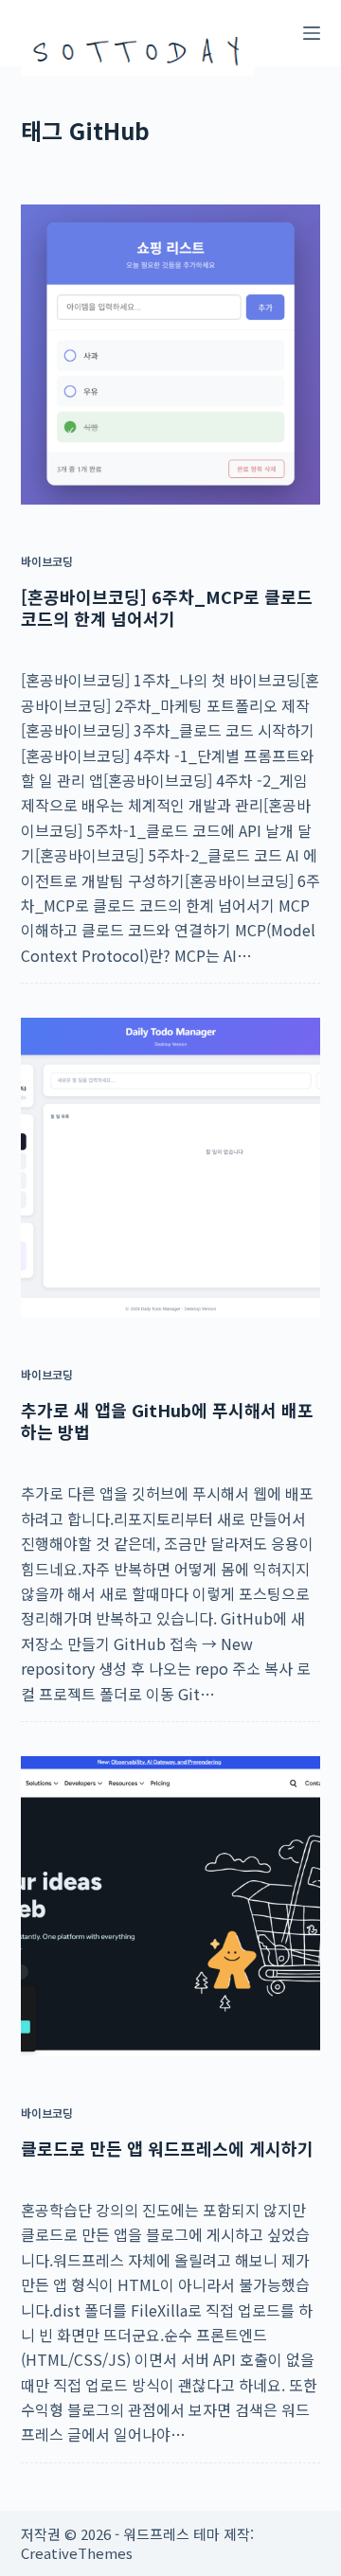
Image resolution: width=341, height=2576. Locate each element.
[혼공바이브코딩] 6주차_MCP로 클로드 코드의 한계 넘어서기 (167, 607)
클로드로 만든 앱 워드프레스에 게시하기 (167, 2148)
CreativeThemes (77, 2553)
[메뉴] (312, 33)
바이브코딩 (47, 561)
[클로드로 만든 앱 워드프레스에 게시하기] (171, 1906)
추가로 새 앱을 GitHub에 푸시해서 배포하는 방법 (167, 1421)
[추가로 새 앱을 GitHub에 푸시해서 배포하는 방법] (171, 1168)
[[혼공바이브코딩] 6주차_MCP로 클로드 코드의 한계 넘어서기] (171, 355)
